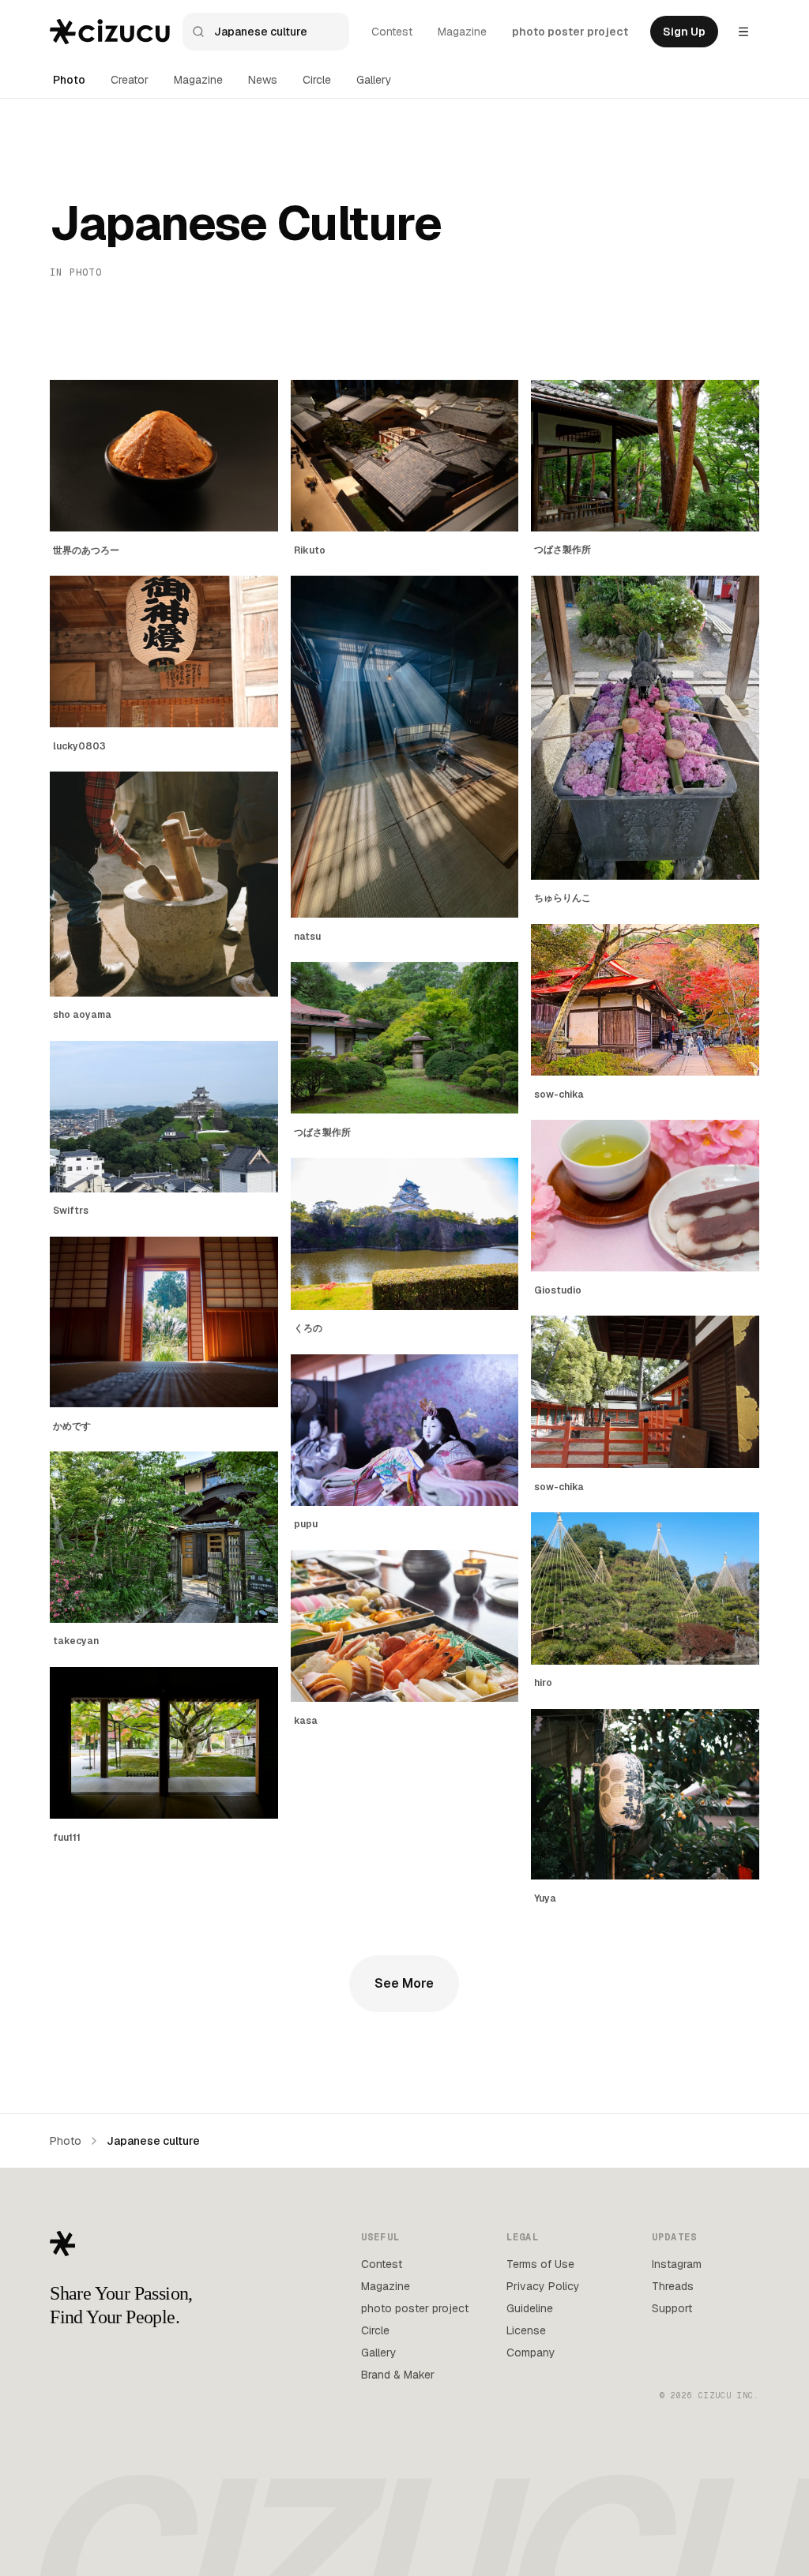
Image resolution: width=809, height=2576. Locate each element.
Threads (673, 2286)
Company (531, 2353)
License (526, 2330)
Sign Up (684, 32)
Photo (69, 80)
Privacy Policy (543, 2286)
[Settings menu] (743, 32)
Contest (392, 32)
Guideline (530, 2308)
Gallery (374, 80)
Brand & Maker (398, 2375)
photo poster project (570, 32)
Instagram (677, 2264)
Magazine (462, 32)
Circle (317, 80)
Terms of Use (540, 2264)
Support (672, 2308)
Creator (130, 80)
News (263, 80)
